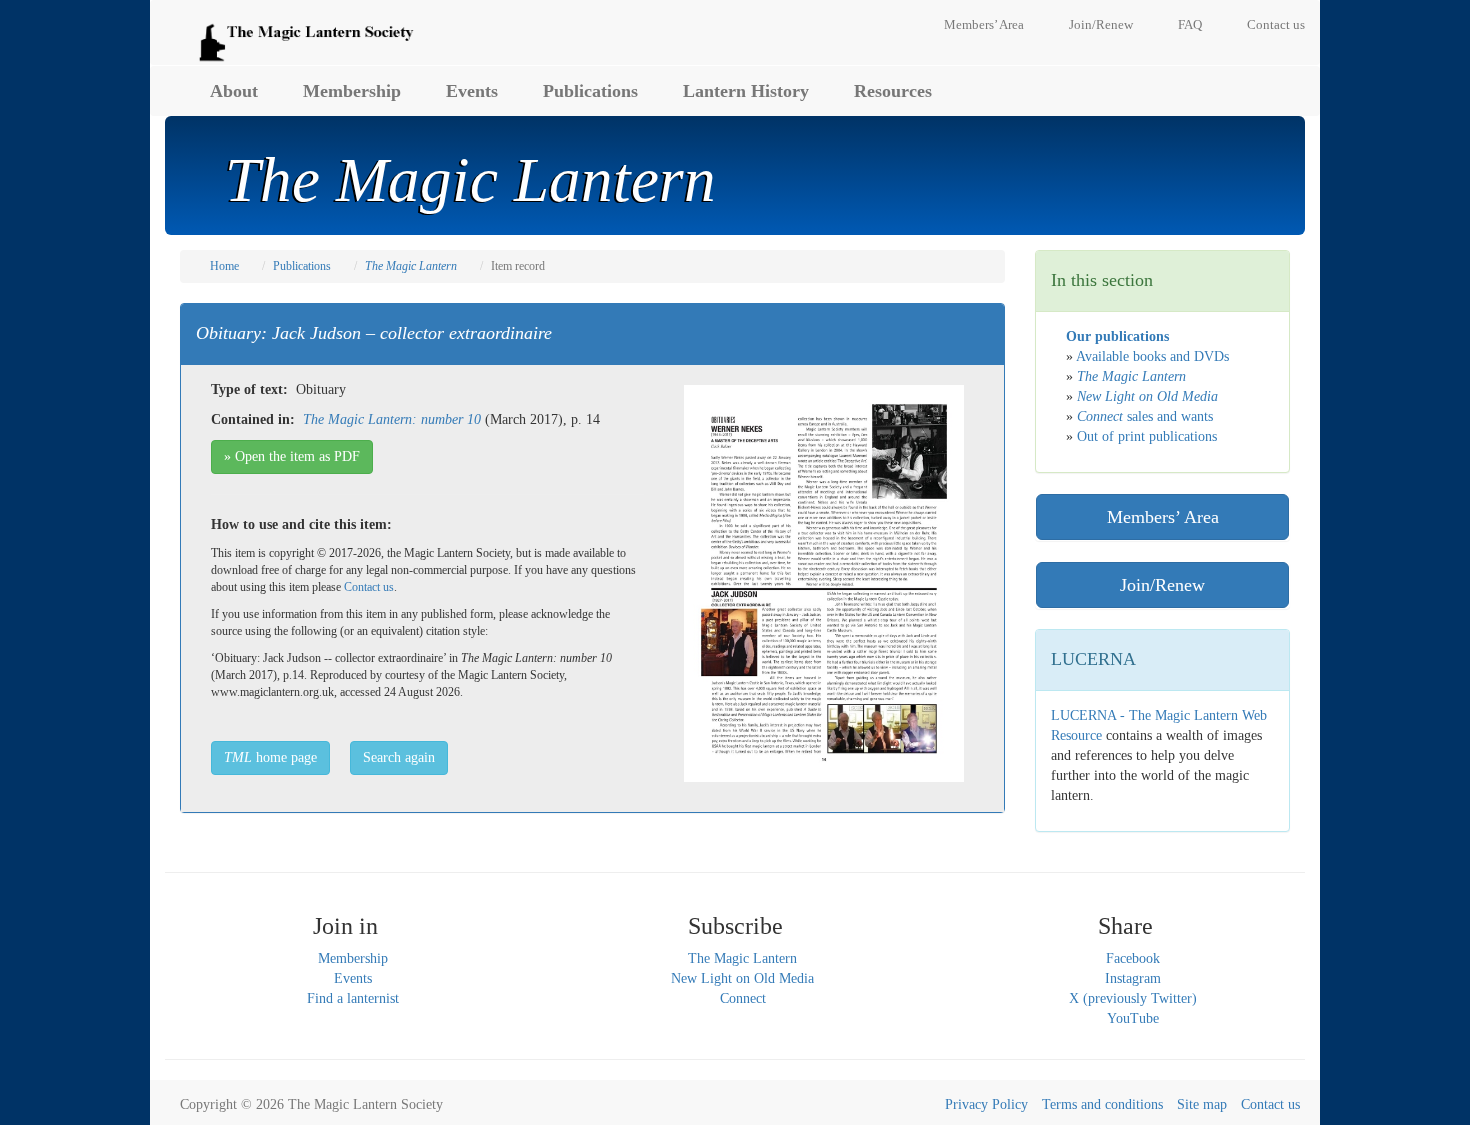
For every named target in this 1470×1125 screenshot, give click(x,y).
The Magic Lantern (742, 958)
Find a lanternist (353, 998)
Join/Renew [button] (1162, 585)
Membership (352, 91)
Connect (743, 998)
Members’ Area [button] (1163, 517)
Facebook (1133, 958)
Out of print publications (1147, 436)
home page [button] (270, 757)
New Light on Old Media (742, 978)
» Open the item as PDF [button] (292, 456)
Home (224, 266)
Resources (893, 91)
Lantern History (746, 91)
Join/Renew (1101, 24)
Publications (590, 91)
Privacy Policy (986, 1104)
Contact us (1276, 24)
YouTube (1133, 1018)
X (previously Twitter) (1133, 998)
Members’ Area (984, 24)
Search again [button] (399, 757)
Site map (1202, 1104)
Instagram (1133, 978)
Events (472, 91)
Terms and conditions (1102, 1104)
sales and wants (1145, 416)
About (234, 91)
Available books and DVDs (1152, 356)
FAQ (1190, 24)
